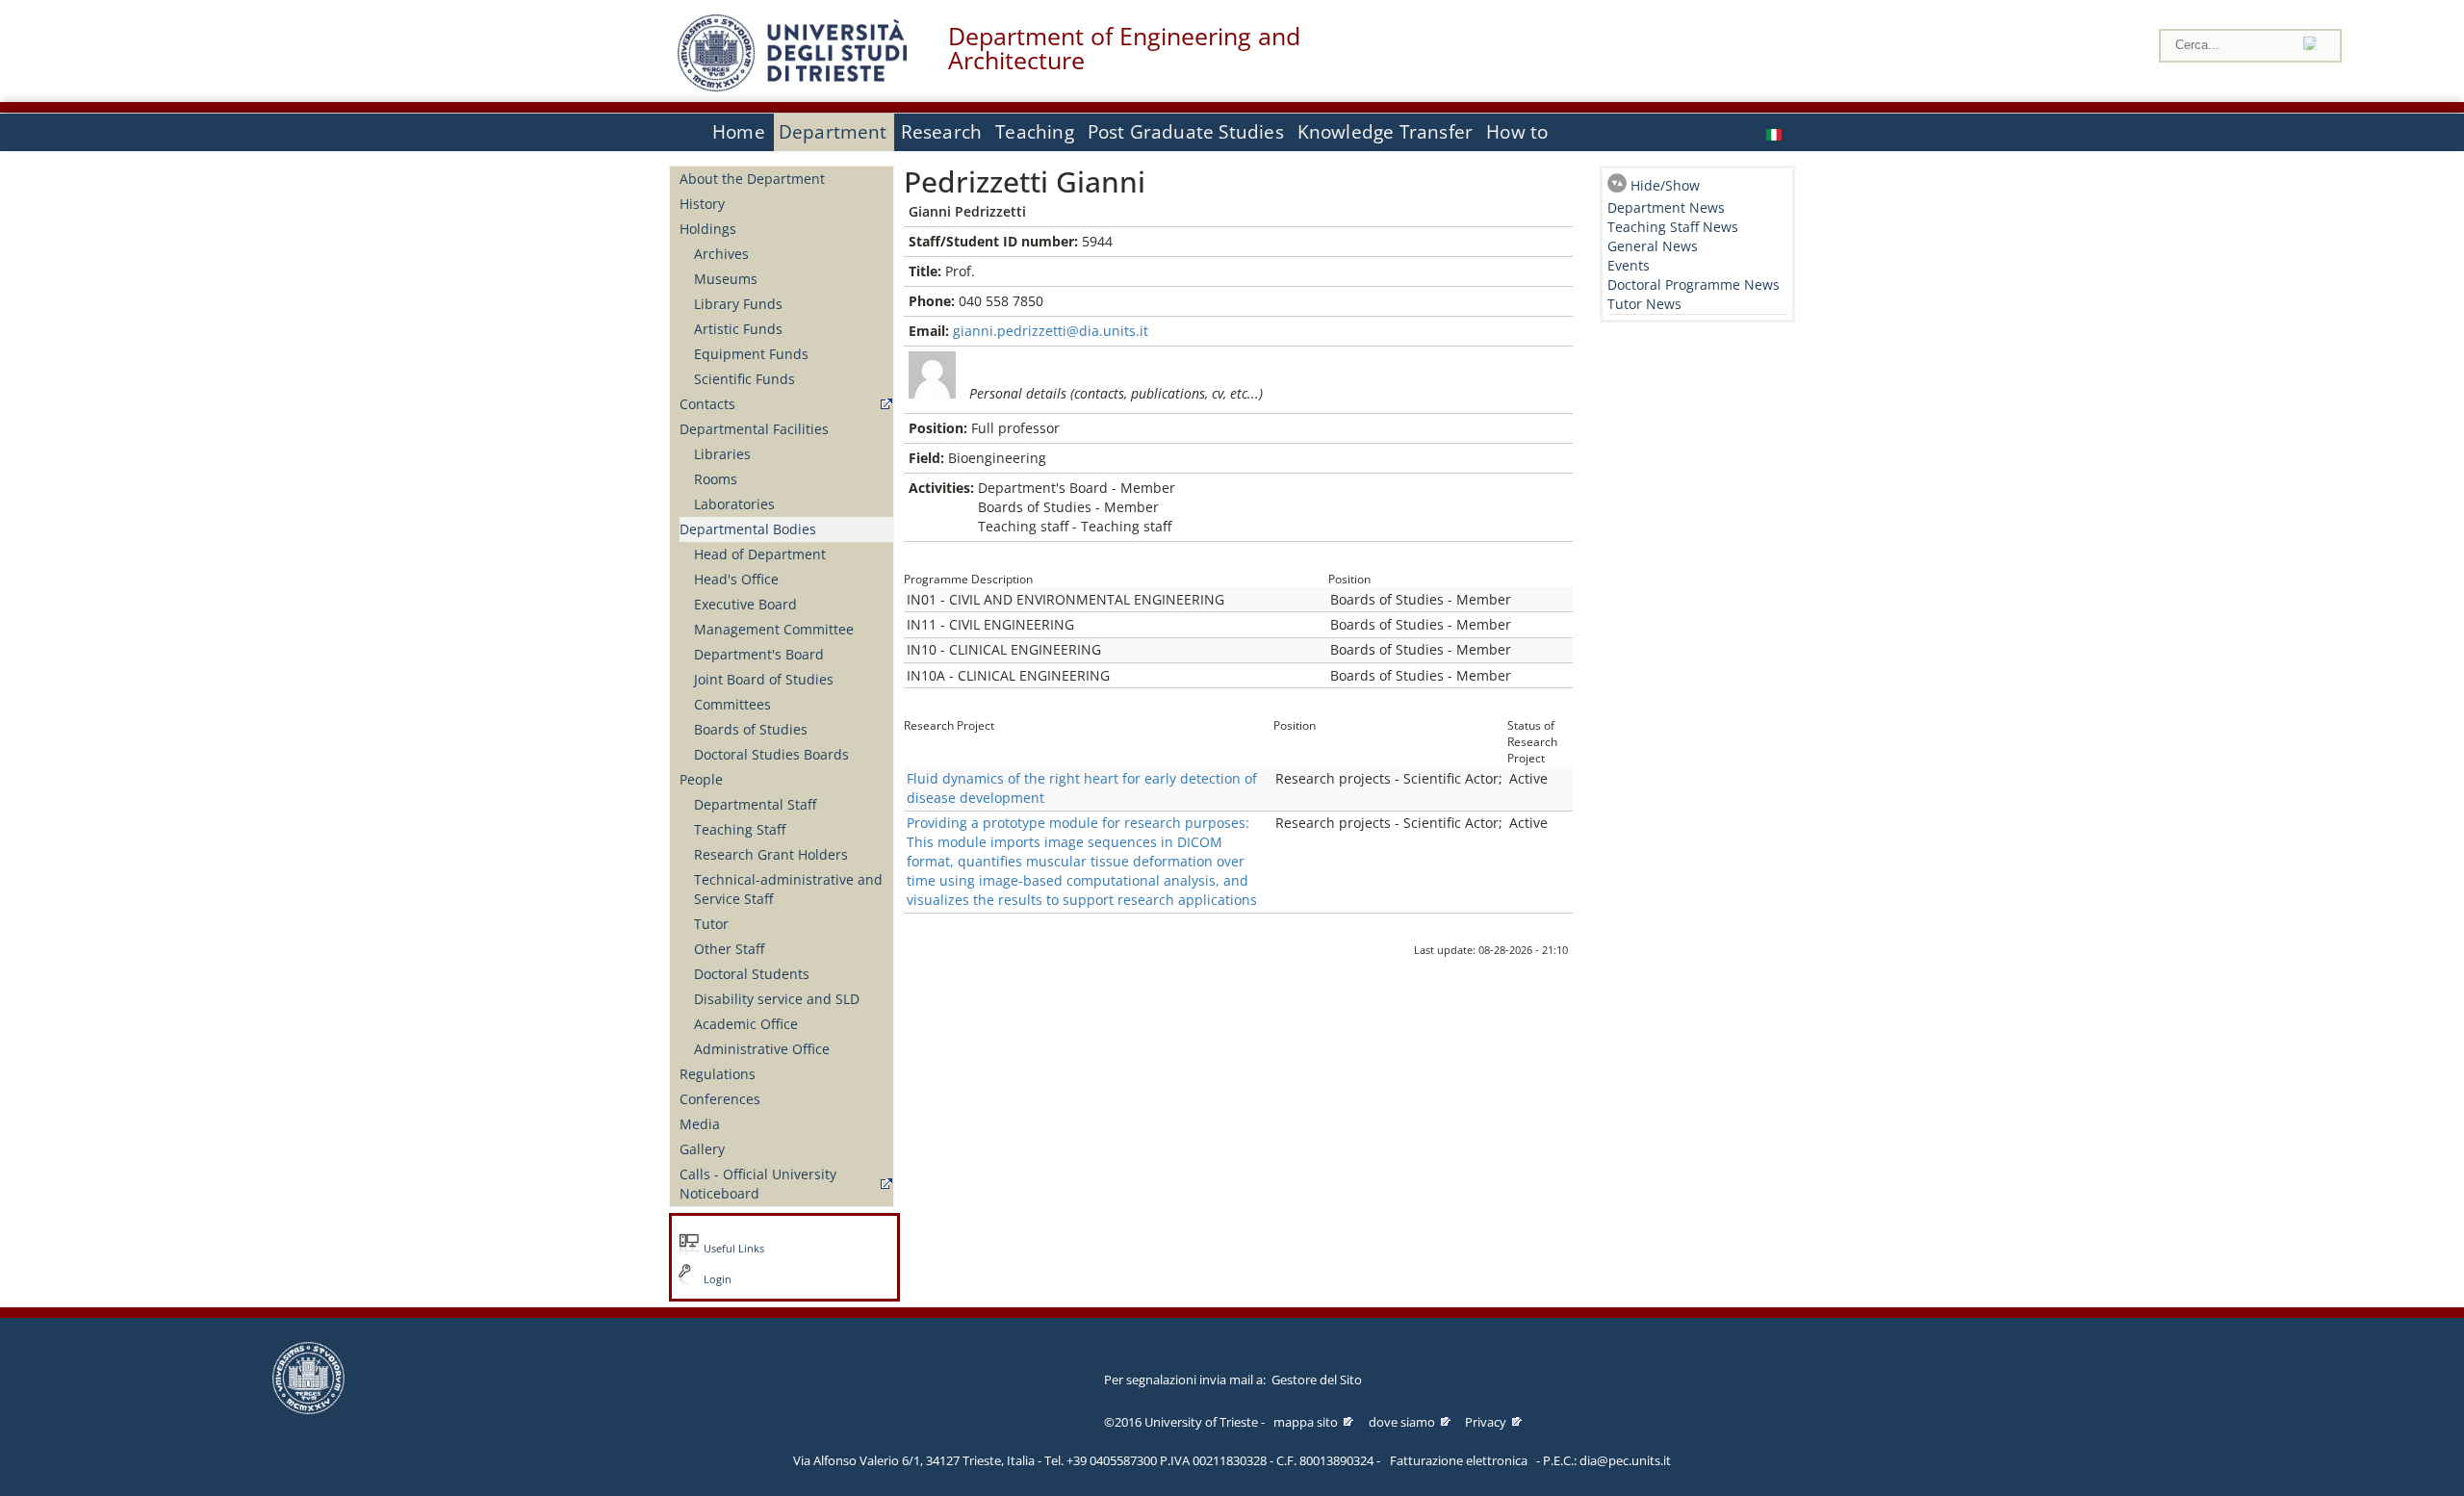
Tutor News (1644, 304)
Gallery (702, 1149)
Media (700, 1124)
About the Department (752, 179)
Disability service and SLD (777, 999)
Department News (1666, 207)
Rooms (716, 479)
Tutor (711, 924)
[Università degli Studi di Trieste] (792, 86)
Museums (726, 279)
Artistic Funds (738, 329)
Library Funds (738, 304)
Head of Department (760, 554)
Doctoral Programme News (1694, 284)
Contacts (707, 404)
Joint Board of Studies (764, 679)
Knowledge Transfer (1385, 132)
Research (942, 132)
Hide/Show (1665, 185)
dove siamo (1402, 1422)
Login (718, 1279)
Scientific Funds (744, 379)
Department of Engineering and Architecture (1124, 48)
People (701, 779)
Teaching (1035, 132)
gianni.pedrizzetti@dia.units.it (1051, 331)
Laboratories (734, 504)
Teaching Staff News (1673, 227)
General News (1653, 246)
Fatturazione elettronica (1459, 1460)
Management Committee (774, 629)
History (702, 204)
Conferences (720, 1099)
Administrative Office (762, 1049)
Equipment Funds (751, 354)
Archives (721, 254)
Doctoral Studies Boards (771, 754)
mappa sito (1306, 1422)
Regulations (718, 1074)
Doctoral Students (752, 974)
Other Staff (729, 949)
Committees (732, 704)
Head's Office (736, 579)
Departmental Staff (755, 804)
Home (739, 132)
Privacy (1486, 1422)
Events (1629, 265)
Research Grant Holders (771, 854)
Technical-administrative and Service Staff (788, 889)
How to (1517, 132)
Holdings (708, 229)
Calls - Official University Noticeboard (758, 1184)
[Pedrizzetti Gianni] (1776, 132)
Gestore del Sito (1317, 1380)
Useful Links (734, 1249)
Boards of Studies (751, 729)
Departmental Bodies (748, 529)
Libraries (722, 454)
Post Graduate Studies (1186, 132)
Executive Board (745, 604)
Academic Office (746, 1024)
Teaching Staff (740, 829)
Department (833, 132)
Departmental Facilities (754, 429)
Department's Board (759, 654)
